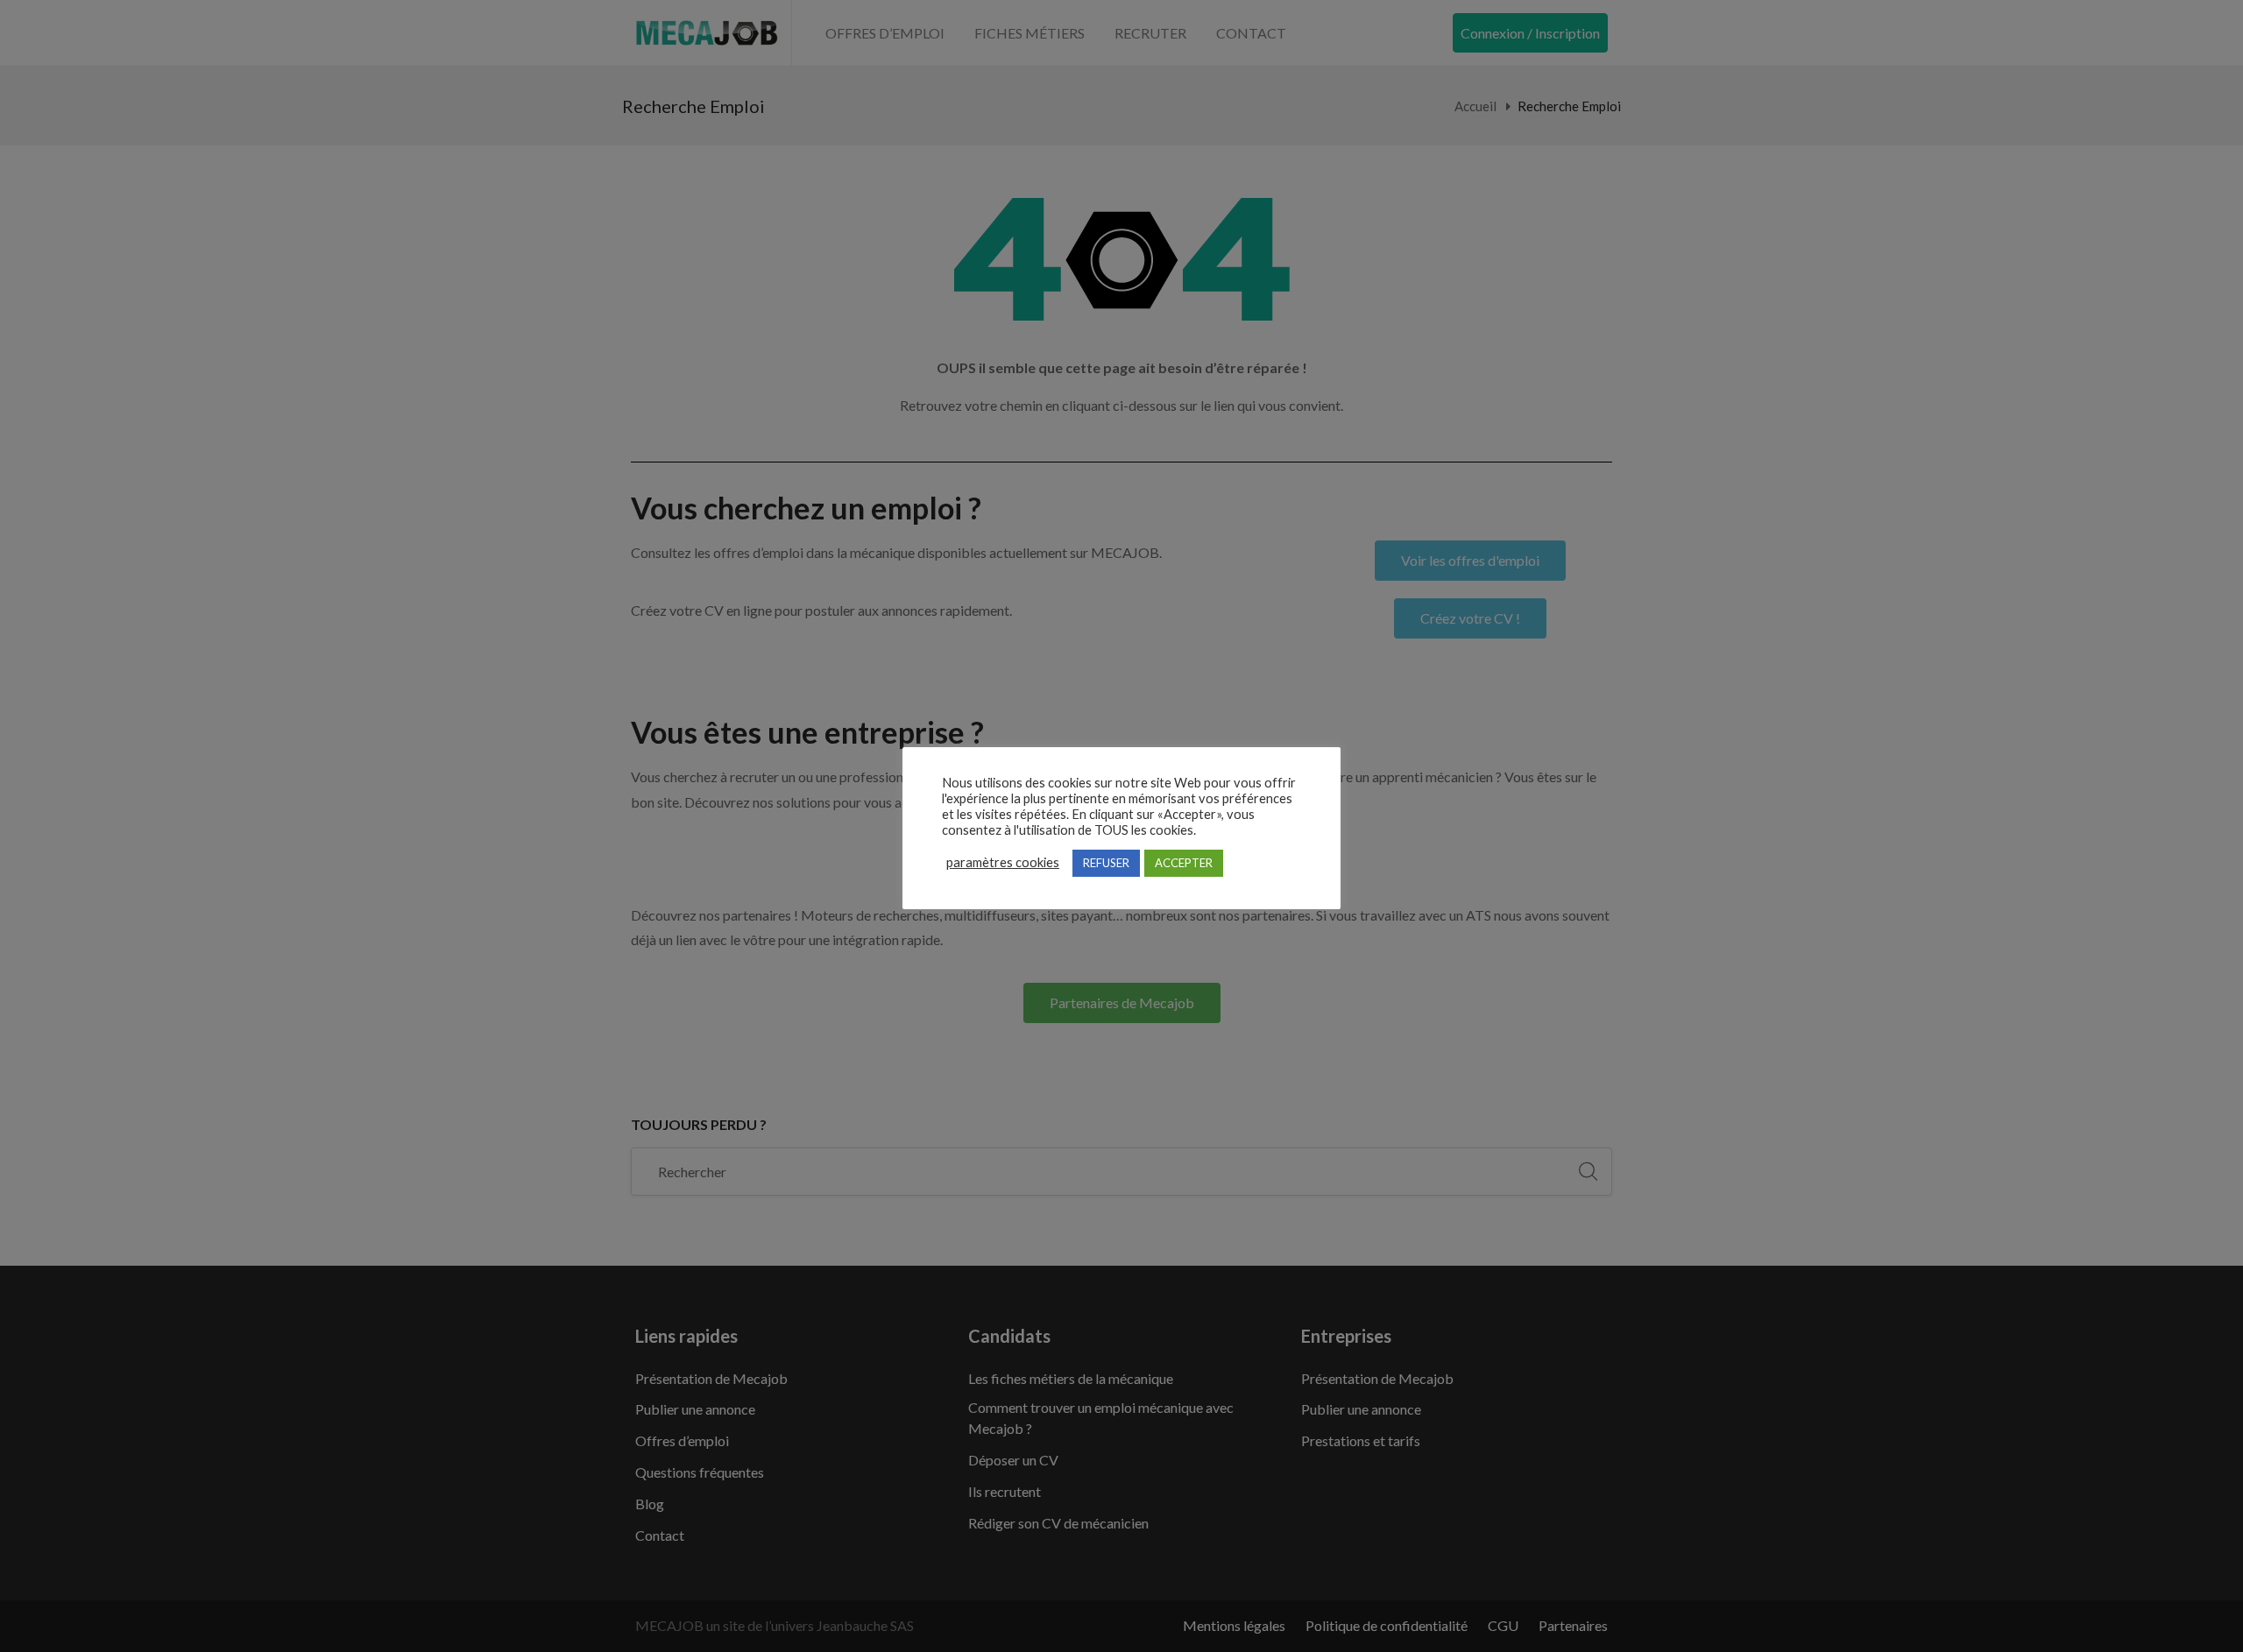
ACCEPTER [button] (1184, 863)
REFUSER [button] (1106, 863)
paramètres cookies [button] (1003, 862)
